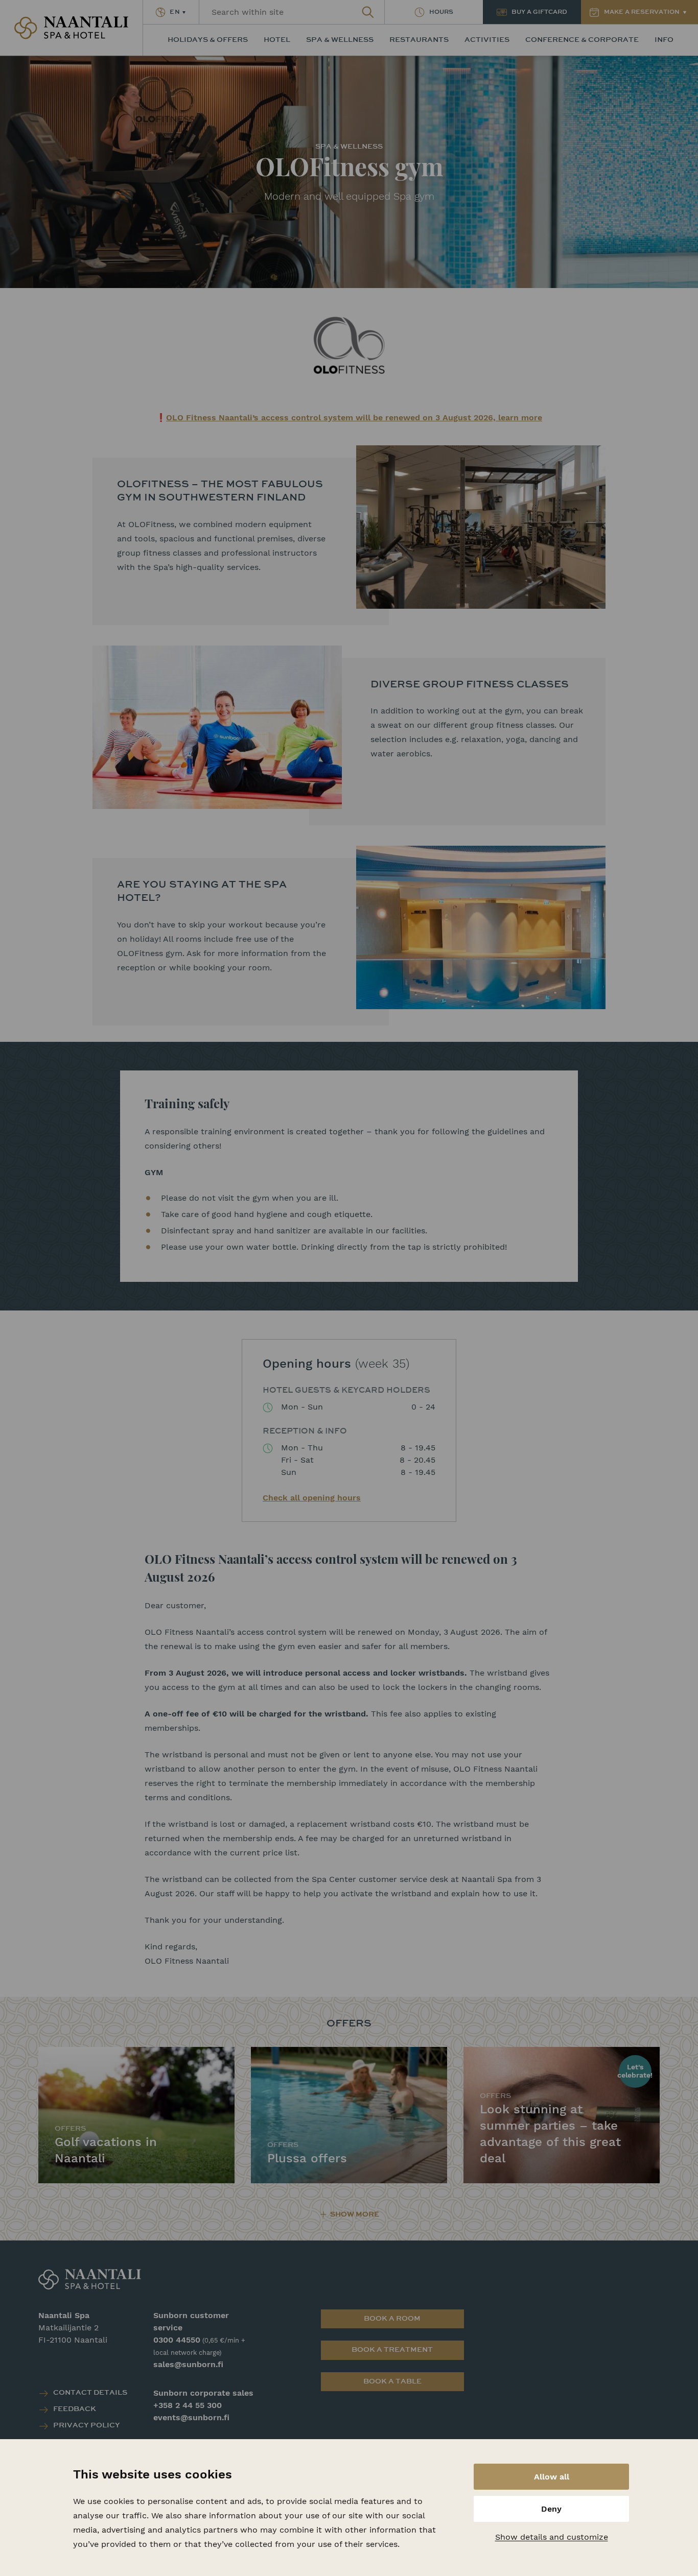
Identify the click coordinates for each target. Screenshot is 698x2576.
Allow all (552, 2477)
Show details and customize (552, 2537)
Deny (551, 2509)
